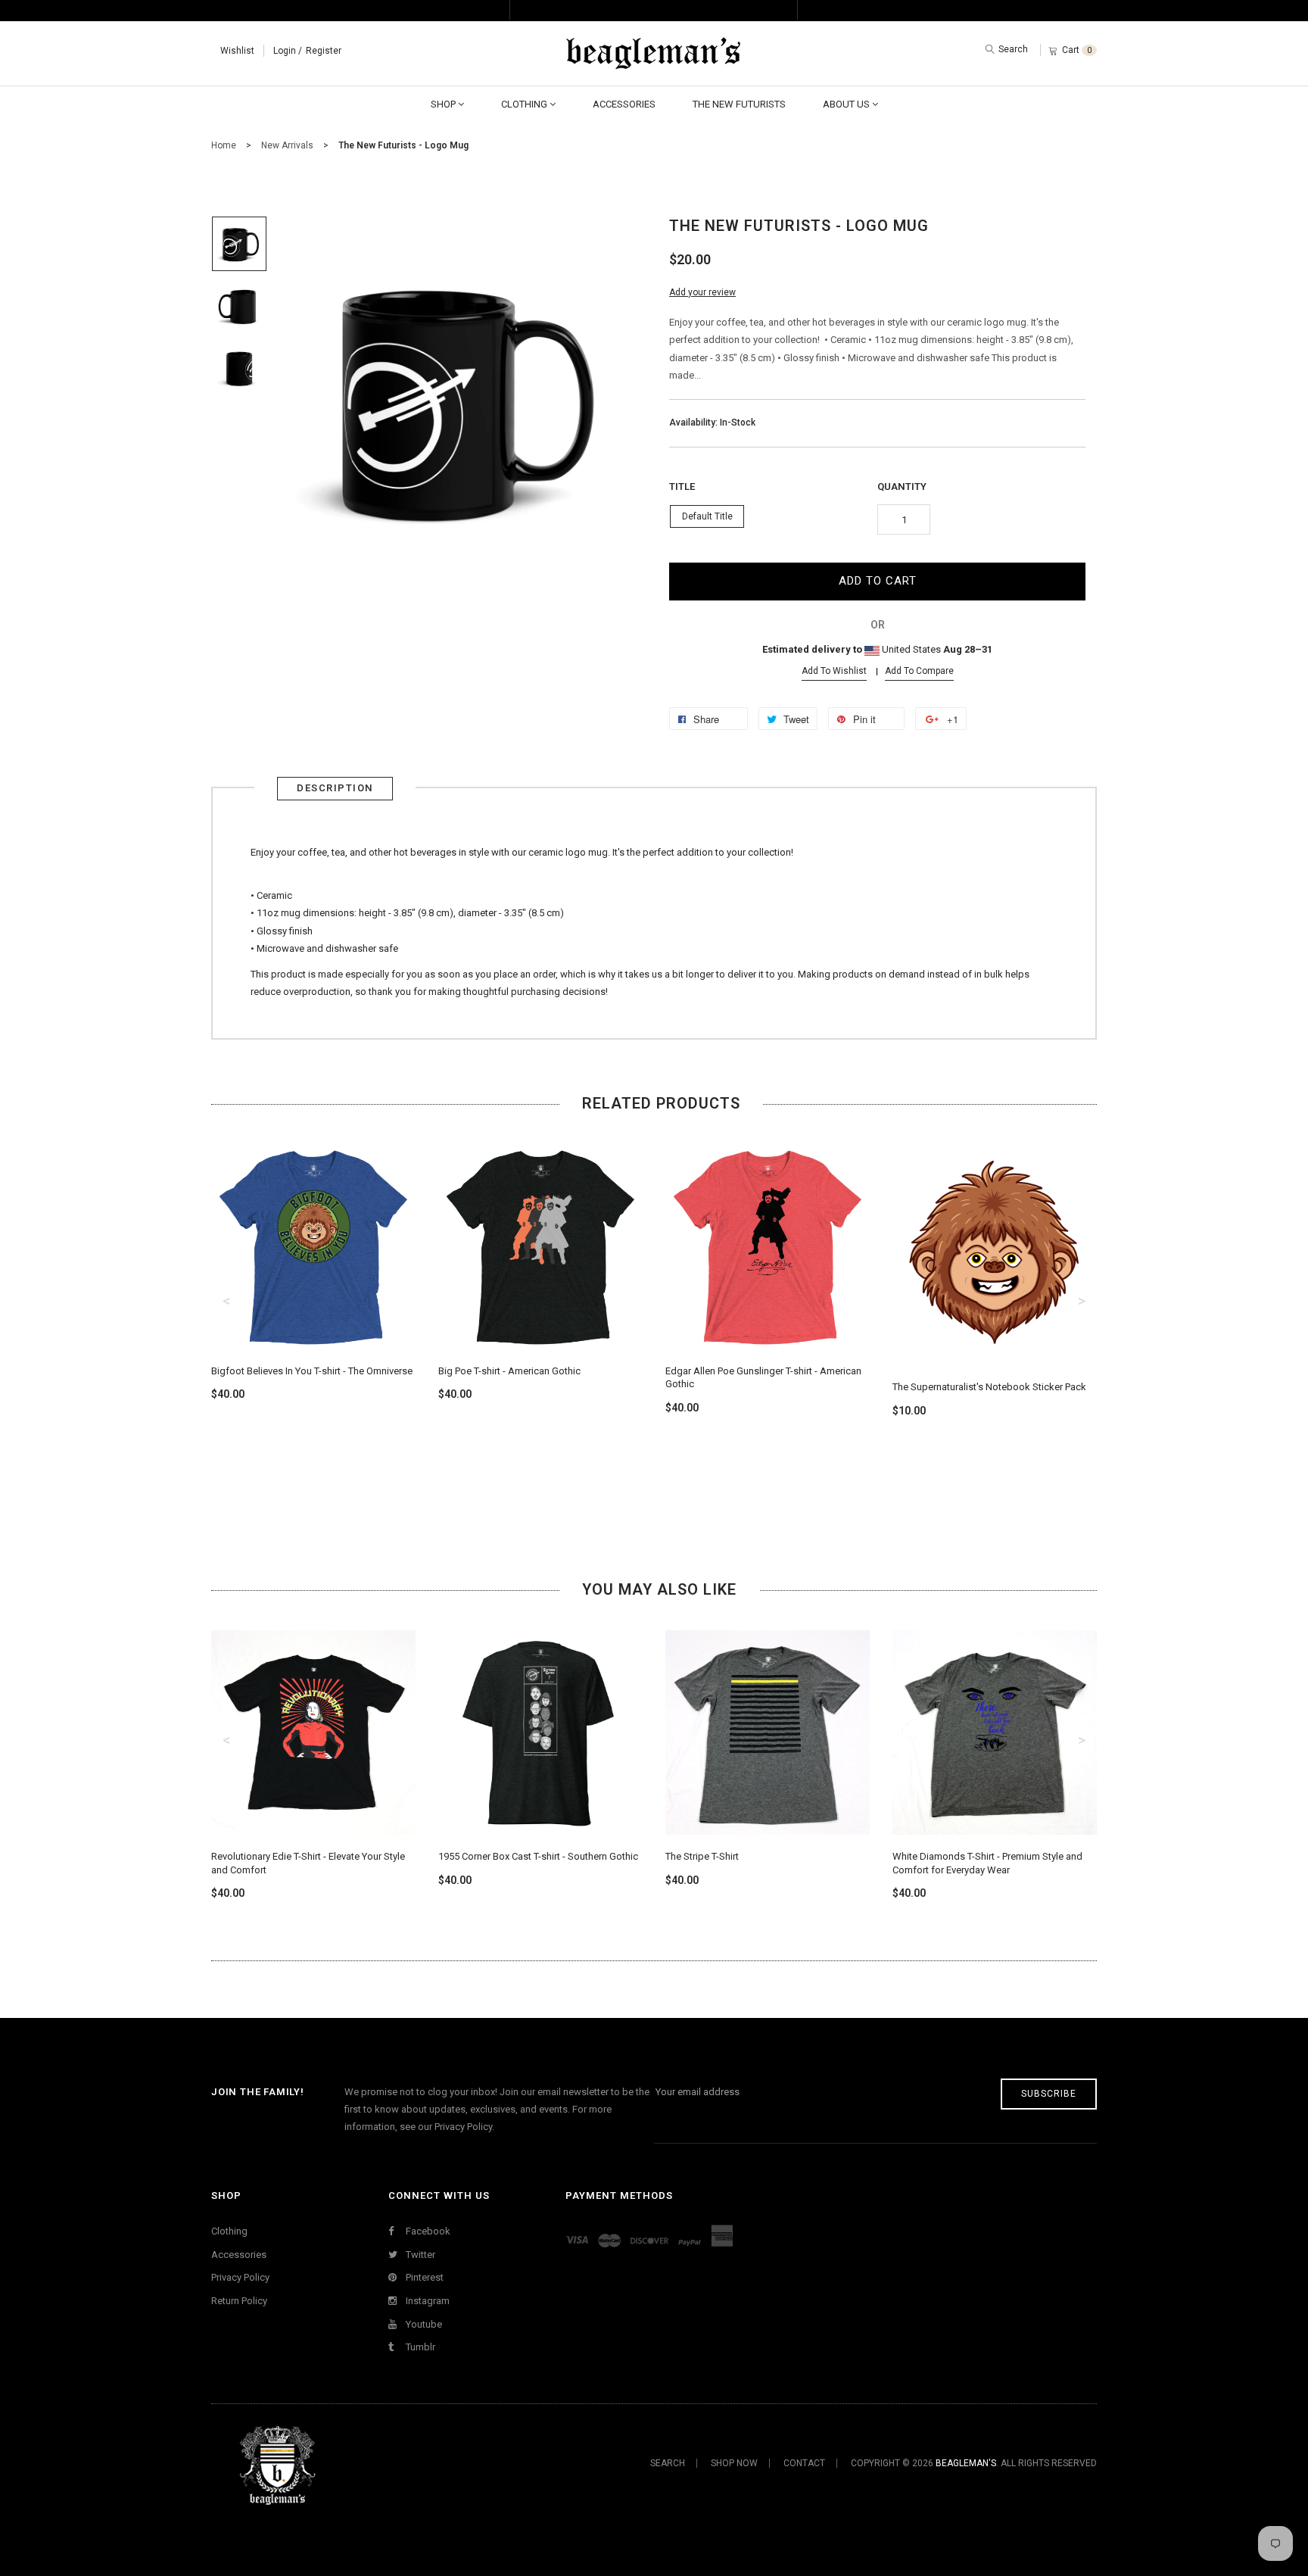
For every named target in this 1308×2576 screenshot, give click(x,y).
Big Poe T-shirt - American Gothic (509, 1371)
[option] (239, 244)
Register (324, 51)
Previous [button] (226, 1301)
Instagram (427, 2301)
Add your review (702, 292)
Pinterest (424, 2277)
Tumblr (419, 2347)
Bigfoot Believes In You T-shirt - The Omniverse (312, 1371)
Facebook (427, 2231)
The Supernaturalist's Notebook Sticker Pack (989, 1387)
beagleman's (966, 2463)
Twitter (419, 2255)
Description (335, 788)
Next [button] (1082, 1301)
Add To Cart (878, 581)
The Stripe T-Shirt (702, 1856)
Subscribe (1049, 2094)
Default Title (707, 516)
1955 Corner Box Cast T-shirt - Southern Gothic (538, 1856)
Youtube (423, 2324)
